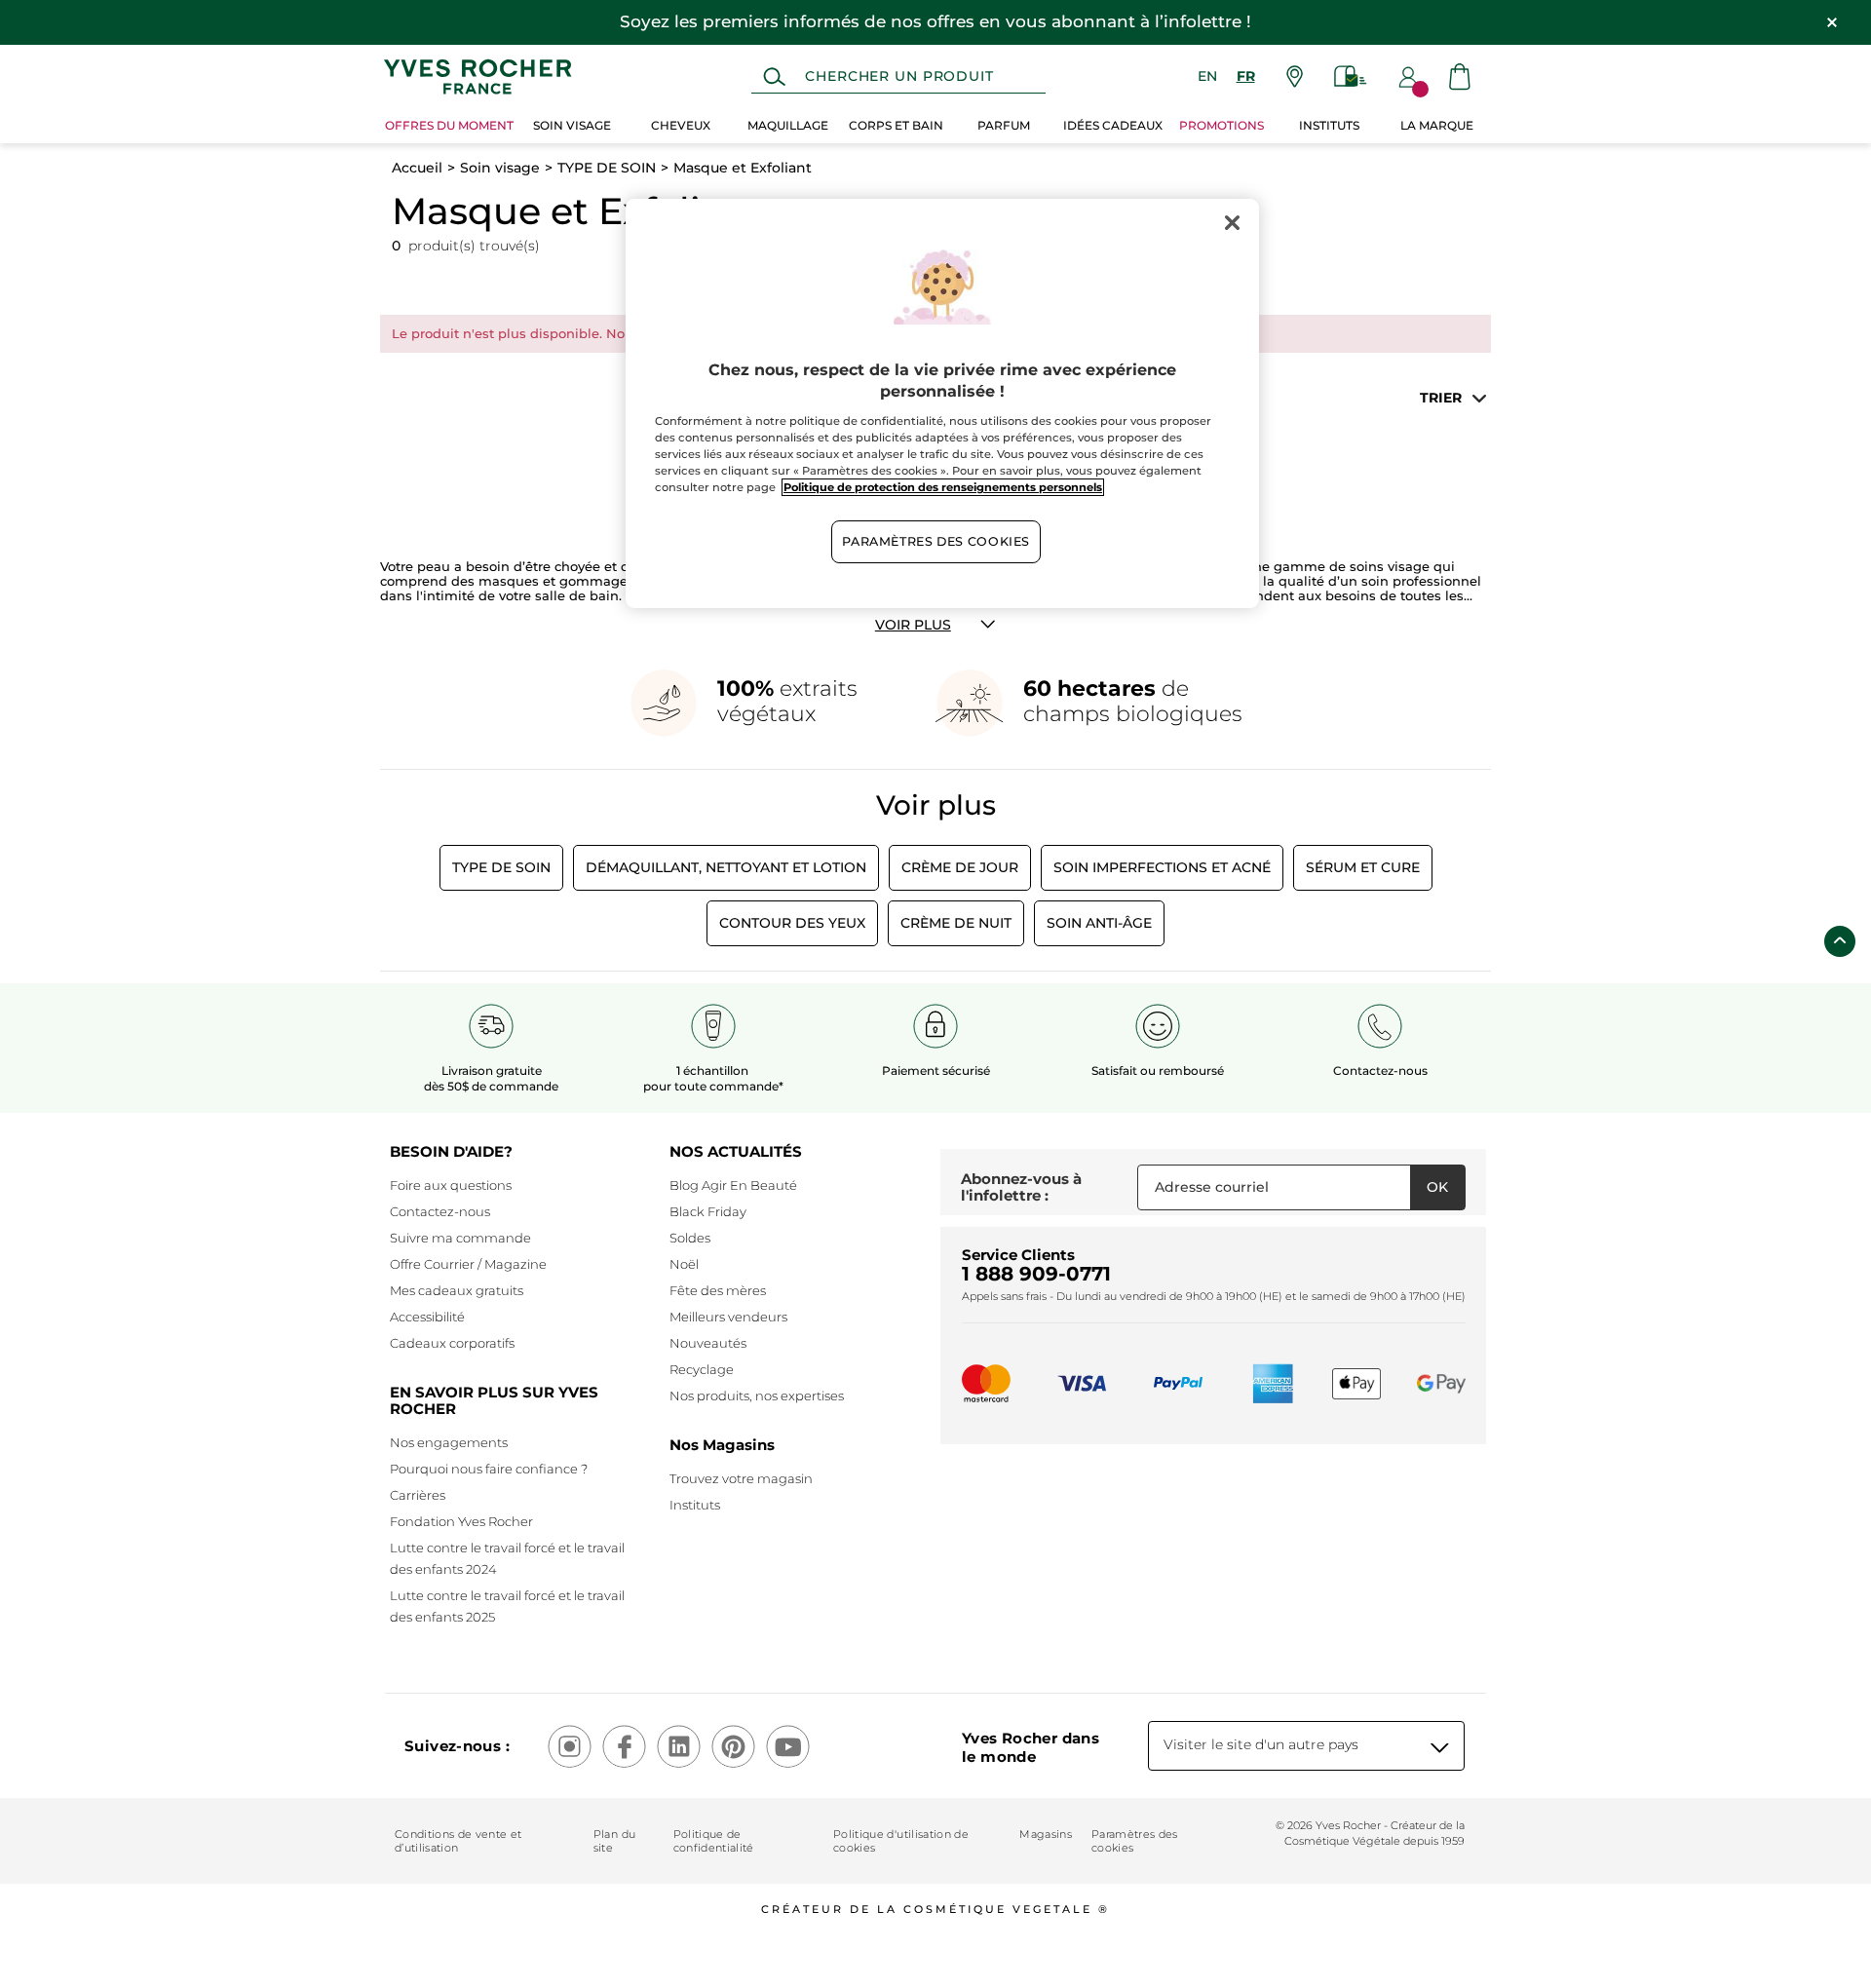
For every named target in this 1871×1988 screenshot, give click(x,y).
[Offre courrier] (1351, 76)
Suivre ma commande (460, 1238)
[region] (942, 403)
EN (1207, 76)
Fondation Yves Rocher (461, 1521)
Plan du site (614, 1841)
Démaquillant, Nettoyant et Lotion (726, 867)
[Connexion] (1408, 77)
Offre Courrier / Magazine (468, 1264)
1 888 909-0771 (1036, 1274)
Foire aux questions (451, 1185)
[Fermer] (1232, 222)
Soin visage (500, 168)
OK (1437, 1187)
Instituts (695, 1505)
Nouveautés (708, 1343)
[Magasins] (1295, 76)
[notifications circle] (1420, 89)
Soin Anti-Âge (1099, 923)
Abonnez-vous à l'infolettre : (1021, 1187)
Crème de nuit (956, 923)
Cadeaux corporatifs (452, 1343)
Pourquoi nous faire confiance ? (489, 1469)
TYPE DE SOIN (607, 168)
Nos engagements (449, 1442)
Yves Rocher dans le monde (1031, 1747)
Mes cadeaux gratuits (457, 1290)
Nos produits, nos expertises (757, 1395)
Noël (684, 1264)
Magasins (1046, 1834)
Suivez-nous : (457, 1746)
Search (774, 77)
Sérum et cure (1363, 867)
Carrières (418, 1495)
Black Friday (708, 1211)
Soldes (690, 1238)
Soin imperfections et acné (1162, 867)
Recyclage (702, 1369)
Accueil (417, 168)
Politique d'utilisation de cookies (901, 1841)
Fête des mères (718, 1290)
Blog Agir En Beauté (733, 1185)
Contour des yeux (792, 923)
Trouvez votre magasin (741, 1478)
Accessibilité (427, 1317)
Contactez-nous (440, 1211)
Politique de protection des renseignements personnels (943, 487)
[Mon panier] (1460, 76)
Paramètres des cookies (1135, 1841)
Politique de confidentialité (714, 1841)
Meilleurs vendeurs (728, 1317)
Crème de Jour (960, 867)
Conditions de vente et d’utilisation (458, 1841)
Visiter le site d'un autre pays (1261, 1744)
